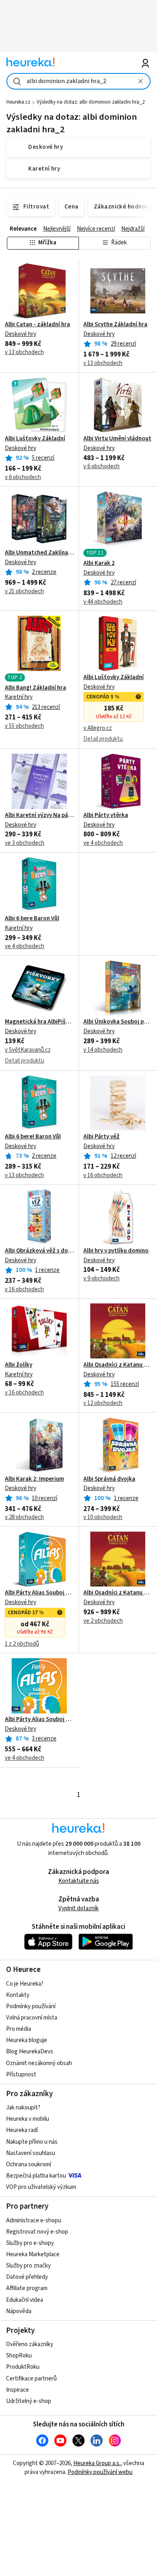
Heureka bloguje (27, 2040)
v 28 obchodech (24, 1517)
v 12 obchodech (103, 1403)
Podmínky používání (31, 2006)
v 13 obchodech (24, 352)
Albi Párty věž (101, 1137)
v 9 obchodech (101, 1279)
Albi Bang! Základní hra (35, 688)
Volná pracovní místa (32, 2018)
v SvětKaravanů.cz (28, 1050)
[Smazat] (141, 81)
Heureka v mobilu (28, 2119)
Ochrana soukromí (29, 2164)
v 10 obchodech (103, 1517)
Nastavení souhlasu (31, 2153)
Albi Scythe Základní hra (115, 325)
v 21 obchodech (24, 591)
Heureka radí (22, 2130)
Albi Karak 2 (99, 563)
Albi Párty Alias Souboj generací (39, 1593)
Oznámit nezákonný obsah (39, 2063)
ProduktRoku (23, 2367)
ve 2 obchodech (103, 1621)
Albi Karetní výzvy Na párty (39, 815)
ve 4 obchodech (103, 843)
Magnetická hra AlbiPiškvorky (39, 1022)
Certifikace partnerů (31, 2379)
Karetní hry (19, 697)
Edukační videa (25, 2300)
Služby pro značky (28, 2266)
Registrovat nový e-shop (37, 2232)
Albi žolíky (19, 1365)
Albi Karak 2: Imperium (34, 1479)
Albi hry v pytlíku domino (116, 1251)
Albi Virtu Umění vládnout (117, 439)
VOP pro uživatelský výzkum (41, 2187)
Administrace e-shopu (34, 2221)
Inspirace (18, 2390)
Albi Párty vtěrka (106, 815)
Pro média (19, 2029)
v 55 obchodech (24, 726)
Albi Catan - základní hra (37, 325)
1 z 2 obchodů (22, 1644)
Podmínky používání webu (100, 2472)
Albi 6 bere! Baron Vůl (33, 1137)
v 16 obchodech (103, 1175)
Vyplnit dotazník (78, 1908)
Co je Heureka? (25, 1984)
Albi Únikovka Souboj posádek (118, 1022)
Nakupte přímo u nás (32, 2142)
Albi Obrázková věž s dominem (39, 1251)
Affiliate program (27, 2288)
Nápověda (19, 2311)
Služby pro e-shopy (30, 2243)
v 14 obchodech (103, 1050)
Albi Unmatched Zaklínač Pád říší (39, 553)
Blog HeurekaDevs (30, 2052)
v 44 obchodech (103, 602)
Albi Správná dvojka (109, 1479)
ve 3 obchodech (25, 843)
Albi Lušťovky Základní (35, 439)
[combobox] (79, 81)
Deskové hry (21, 334)
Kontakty (18, 1995)
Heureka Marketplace (33, 2254)
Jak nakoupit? (23, 2108)
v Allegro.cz (98, 728)
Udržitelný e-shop (29, 2401)
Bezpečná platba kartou (36, 2176)
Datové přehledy (27, 2277)
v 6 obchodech (23, 477)
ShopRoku (19, 2356)
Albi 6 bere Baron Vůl (32, 919)
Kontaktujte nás (79, 1881)
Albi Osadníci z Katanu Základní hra (118, 1365)
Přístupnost (21, 2075)
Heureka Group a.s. (97, 2463)
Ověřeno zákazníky (30, 2344)
